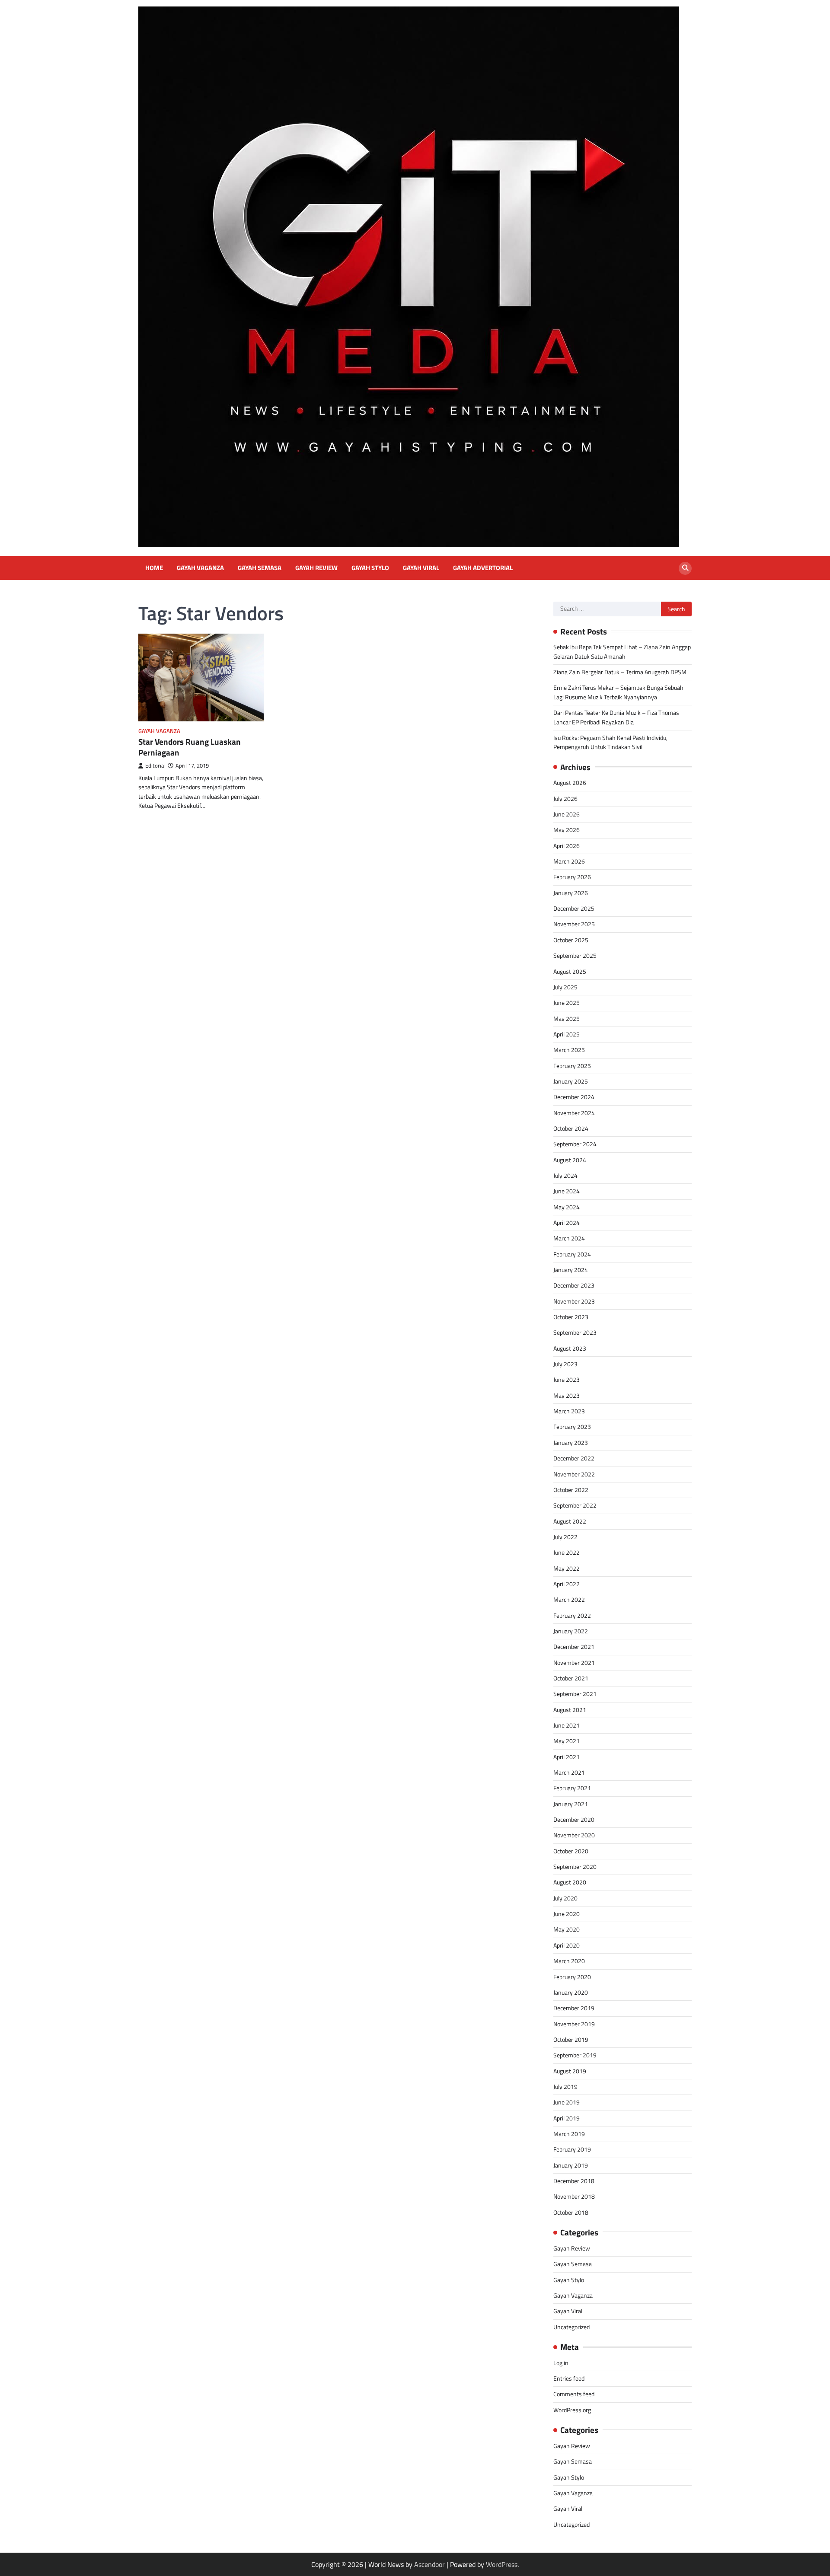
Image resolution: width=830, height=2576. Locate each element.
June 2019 (567, 2102)
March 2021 (569, 1773)
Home (154, 568)
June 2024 (567, 1191)
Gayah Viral (421, 568)
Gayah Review (316, 568)
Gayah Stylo (370, 568)
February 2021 (572, 1788)
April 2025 (567, 1034)
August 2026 (570, 783)
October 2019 (571, 2040)
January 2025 (571, 1081)
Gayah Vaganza (200, 568)
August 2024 (570, 1160)
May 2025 (567, 1019)
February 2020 (572, 1977)
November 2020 (574, 1835)
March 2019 (569, 2134)
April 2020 (567, 1945)
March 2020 (569, 1961)
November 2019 (574, 2024)
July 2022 (565, 1537)
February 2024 (572, 1254)
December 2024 (574, 1097)
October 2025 (571, 940)
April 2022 (567, 1584)
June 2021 (567, 1725)
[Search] (685, 568)
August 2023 (570, 1349)
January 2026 (571, 893)
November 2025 (574, 924)
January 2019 (571, 2165)
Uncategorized (571, 2327)
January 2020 (571, 1993)
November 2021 (574, 1663)
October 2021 (571, 1678)
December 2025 (574, 909)
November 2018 (574, 2197)
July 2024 (565, 1176)
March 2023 (569, 1411)
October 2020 (571, 1851)
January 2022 (571, 1631)
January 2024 (571, 1270)
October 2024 (571, 1129)
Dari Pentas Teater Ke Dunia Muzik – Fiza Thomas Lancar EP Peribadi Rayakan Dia (616, 717)
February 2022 (572, 1616)
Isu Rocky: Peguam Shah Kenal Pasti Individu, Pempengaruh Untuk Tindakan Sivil (610, 742)
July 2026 (565, 799)
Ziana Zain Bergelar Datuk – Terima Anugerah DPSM (620, 672)
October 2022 (571, 1490)
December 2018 (574, 2181)
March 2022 (569, 1600)
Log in (561, 2363)
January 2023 (571, 1443)
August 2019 (570, 2071)
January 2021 (571, 1804)
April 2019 (567, 2118)
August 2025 (570, 972)
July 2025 (565, 987)
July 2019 (565, 2087)
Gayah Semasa (260, 568)
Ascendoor (429, 2564)
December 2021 (574, 1647)
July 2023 (565, 1364)
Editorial (155, 766)
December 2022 (574, 1458)
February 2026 (572, 877)
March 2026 (569, 861)
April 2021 (567, 1757)
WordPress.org (572, 2410)
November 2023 (574, 1301)
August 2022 (570, 1521)
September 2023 (575, 1333)
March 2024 (569, 1238)
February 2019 (572, 2149)
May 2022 (567, 1569)
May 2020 (567, 1929)
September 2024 (575, 1144)
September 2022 (575, 1505)
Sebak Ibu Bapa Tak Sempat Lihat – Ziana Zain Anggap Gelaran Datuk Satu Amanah (622, 652)
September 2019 (575, 2055)
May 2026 (567, 830)
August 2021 (570, 1710)
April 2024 (567, 1223)
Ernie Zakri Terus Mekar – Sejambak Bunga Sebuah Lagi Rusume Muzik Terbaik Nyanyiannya (618, 692)
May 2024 (567, 1207)
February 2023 (572, 1427)
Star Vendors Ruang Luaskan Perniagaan (190, 747)
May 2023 (567, 1396)
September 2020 (575, 1867)
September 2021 (575, 1694)
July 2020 (565, 1898)
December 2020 (574, 1820)
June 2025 (567, 1003)
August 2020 (570, 1882)
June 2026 (567, 814)
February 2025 (572, 1066)
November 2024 (574, 1113)
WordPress (502, 2564)
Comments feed (574, 2394)
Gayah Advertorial (483, 568)
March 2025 (569, 1050)
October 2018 (571, 2213)
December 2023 (574, 1285)
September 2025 (575, 956)
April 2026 (567, 846)
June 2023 (567, 1380)
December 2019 (574, 2008)
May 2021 (567, 1741)
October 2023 (571, 1317)
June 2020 (567, 1914)
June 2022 (567, 1553)
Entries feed (569, 2378)
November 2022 (574, 1474)
